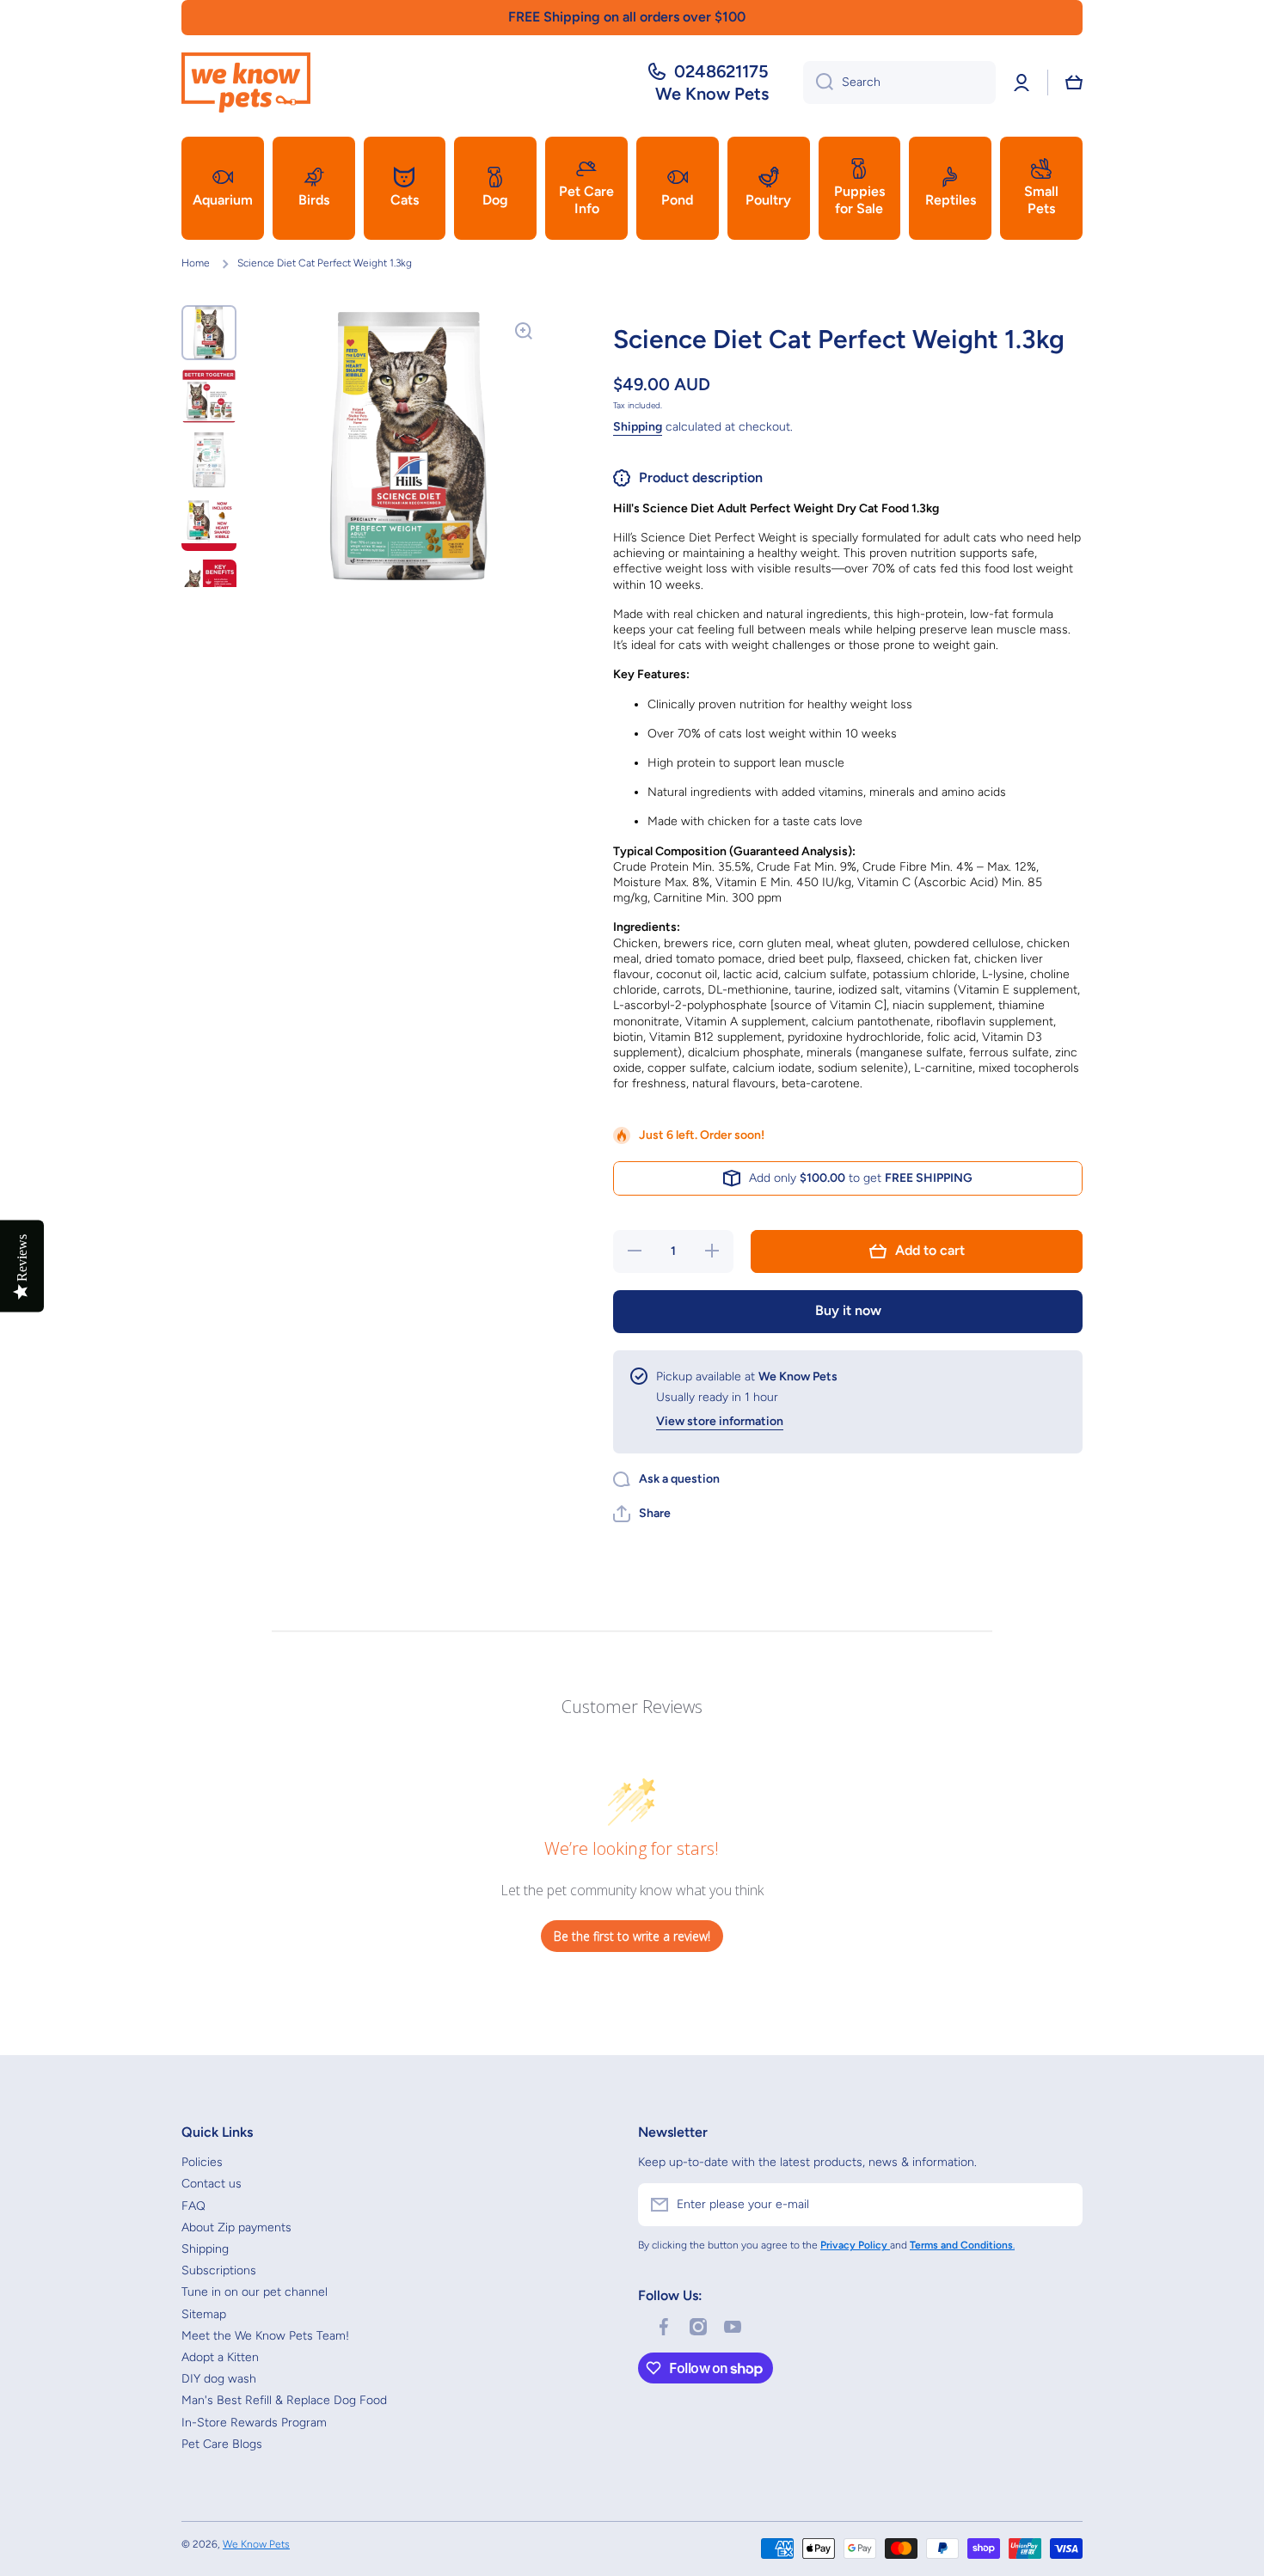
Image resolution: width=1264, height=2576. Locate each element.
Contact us (212, 2184)
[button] (1074, 83)
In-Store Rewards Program (254, 2423)
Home (196, 263)
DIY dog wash (219, 2379)
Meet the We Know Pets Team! (265, 2336)
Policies (202, 2162)
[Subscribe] (1061, 2205)
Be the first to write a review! (632, 1936)
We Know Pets (256, 2544)
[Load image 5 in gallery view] (209, 587)
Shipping (638, 427)
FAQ (193, 2206)
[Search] (818, 83)
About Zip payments (236, 2227)
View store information (720, 1421)
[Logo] (246, 83)
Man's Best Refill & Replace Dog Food (284, 2400)
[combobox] (899, 83)
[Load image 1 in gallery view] (209, 333)
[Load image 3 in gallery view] (209, 460)
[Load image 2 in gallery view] (209, 396)
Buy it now (848, 1310)
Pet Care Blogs (222, 2444)
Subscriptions (219, 2270)
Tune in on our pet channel (255, 2292)
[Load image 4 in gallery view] (209, 523)
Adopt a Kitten (220, 2357)
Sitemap (204, 2314)
